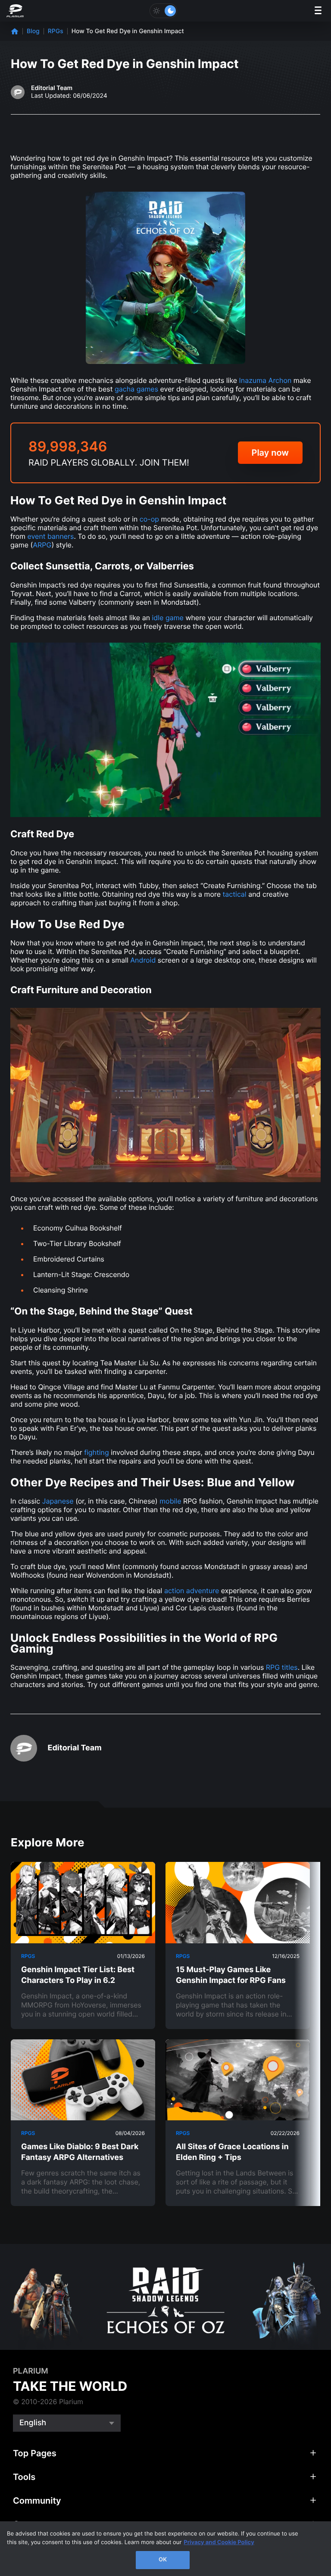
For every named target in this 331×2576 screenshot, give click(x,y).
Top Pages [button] (35, 2453)
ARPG (42, 545)
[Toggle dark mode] (163, 11)
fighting (97, 1452)
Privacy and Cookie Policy (219, 2542)
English (33, 2423)
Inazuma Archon (265, 380)
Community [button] (37, 2501)
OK (163, 2560)
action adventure (192, 1591)
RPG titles (282, 1667)
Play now (270, 453)
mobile (170, 1501)
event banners (50, 536)
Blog (33, 31)
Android (143, 960)
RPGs (56, 31)
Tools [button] (24, 2477)
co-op (149, 519)
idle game (168, 618)
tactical (235, 894)
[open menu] (318, 11)
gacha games (136, 389)
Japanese (58, 1501)
